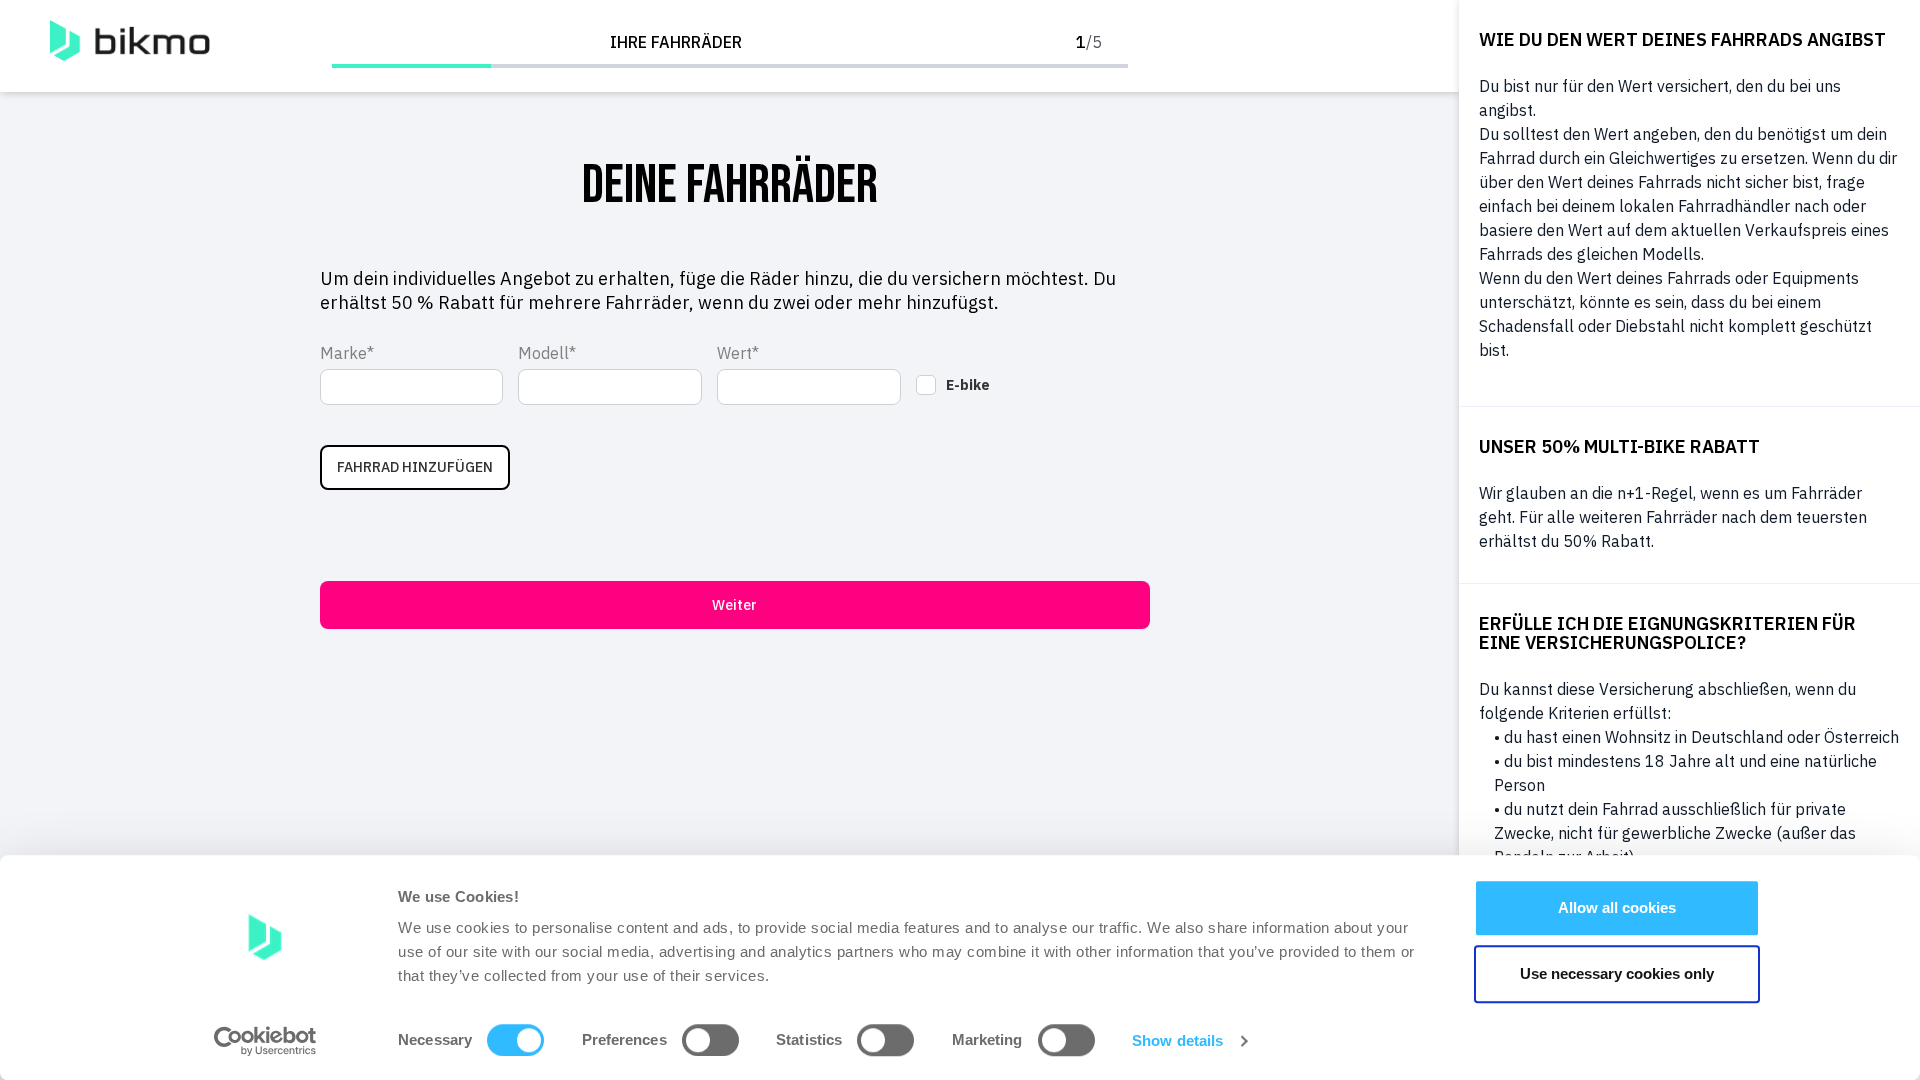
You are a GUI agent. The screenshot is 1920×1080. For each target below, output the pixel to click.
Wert (734, 353)
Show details (1177, 1040)
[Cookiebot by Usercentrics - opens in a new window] (265, 1041)
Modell (543, 353)
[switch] (710, 1040)
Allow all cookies (1617, 907)
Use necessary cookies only (1617, 973)
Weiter (734, 605)
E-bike (968, 385)
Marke (343, 353)
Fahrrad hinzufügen (415, 467)
